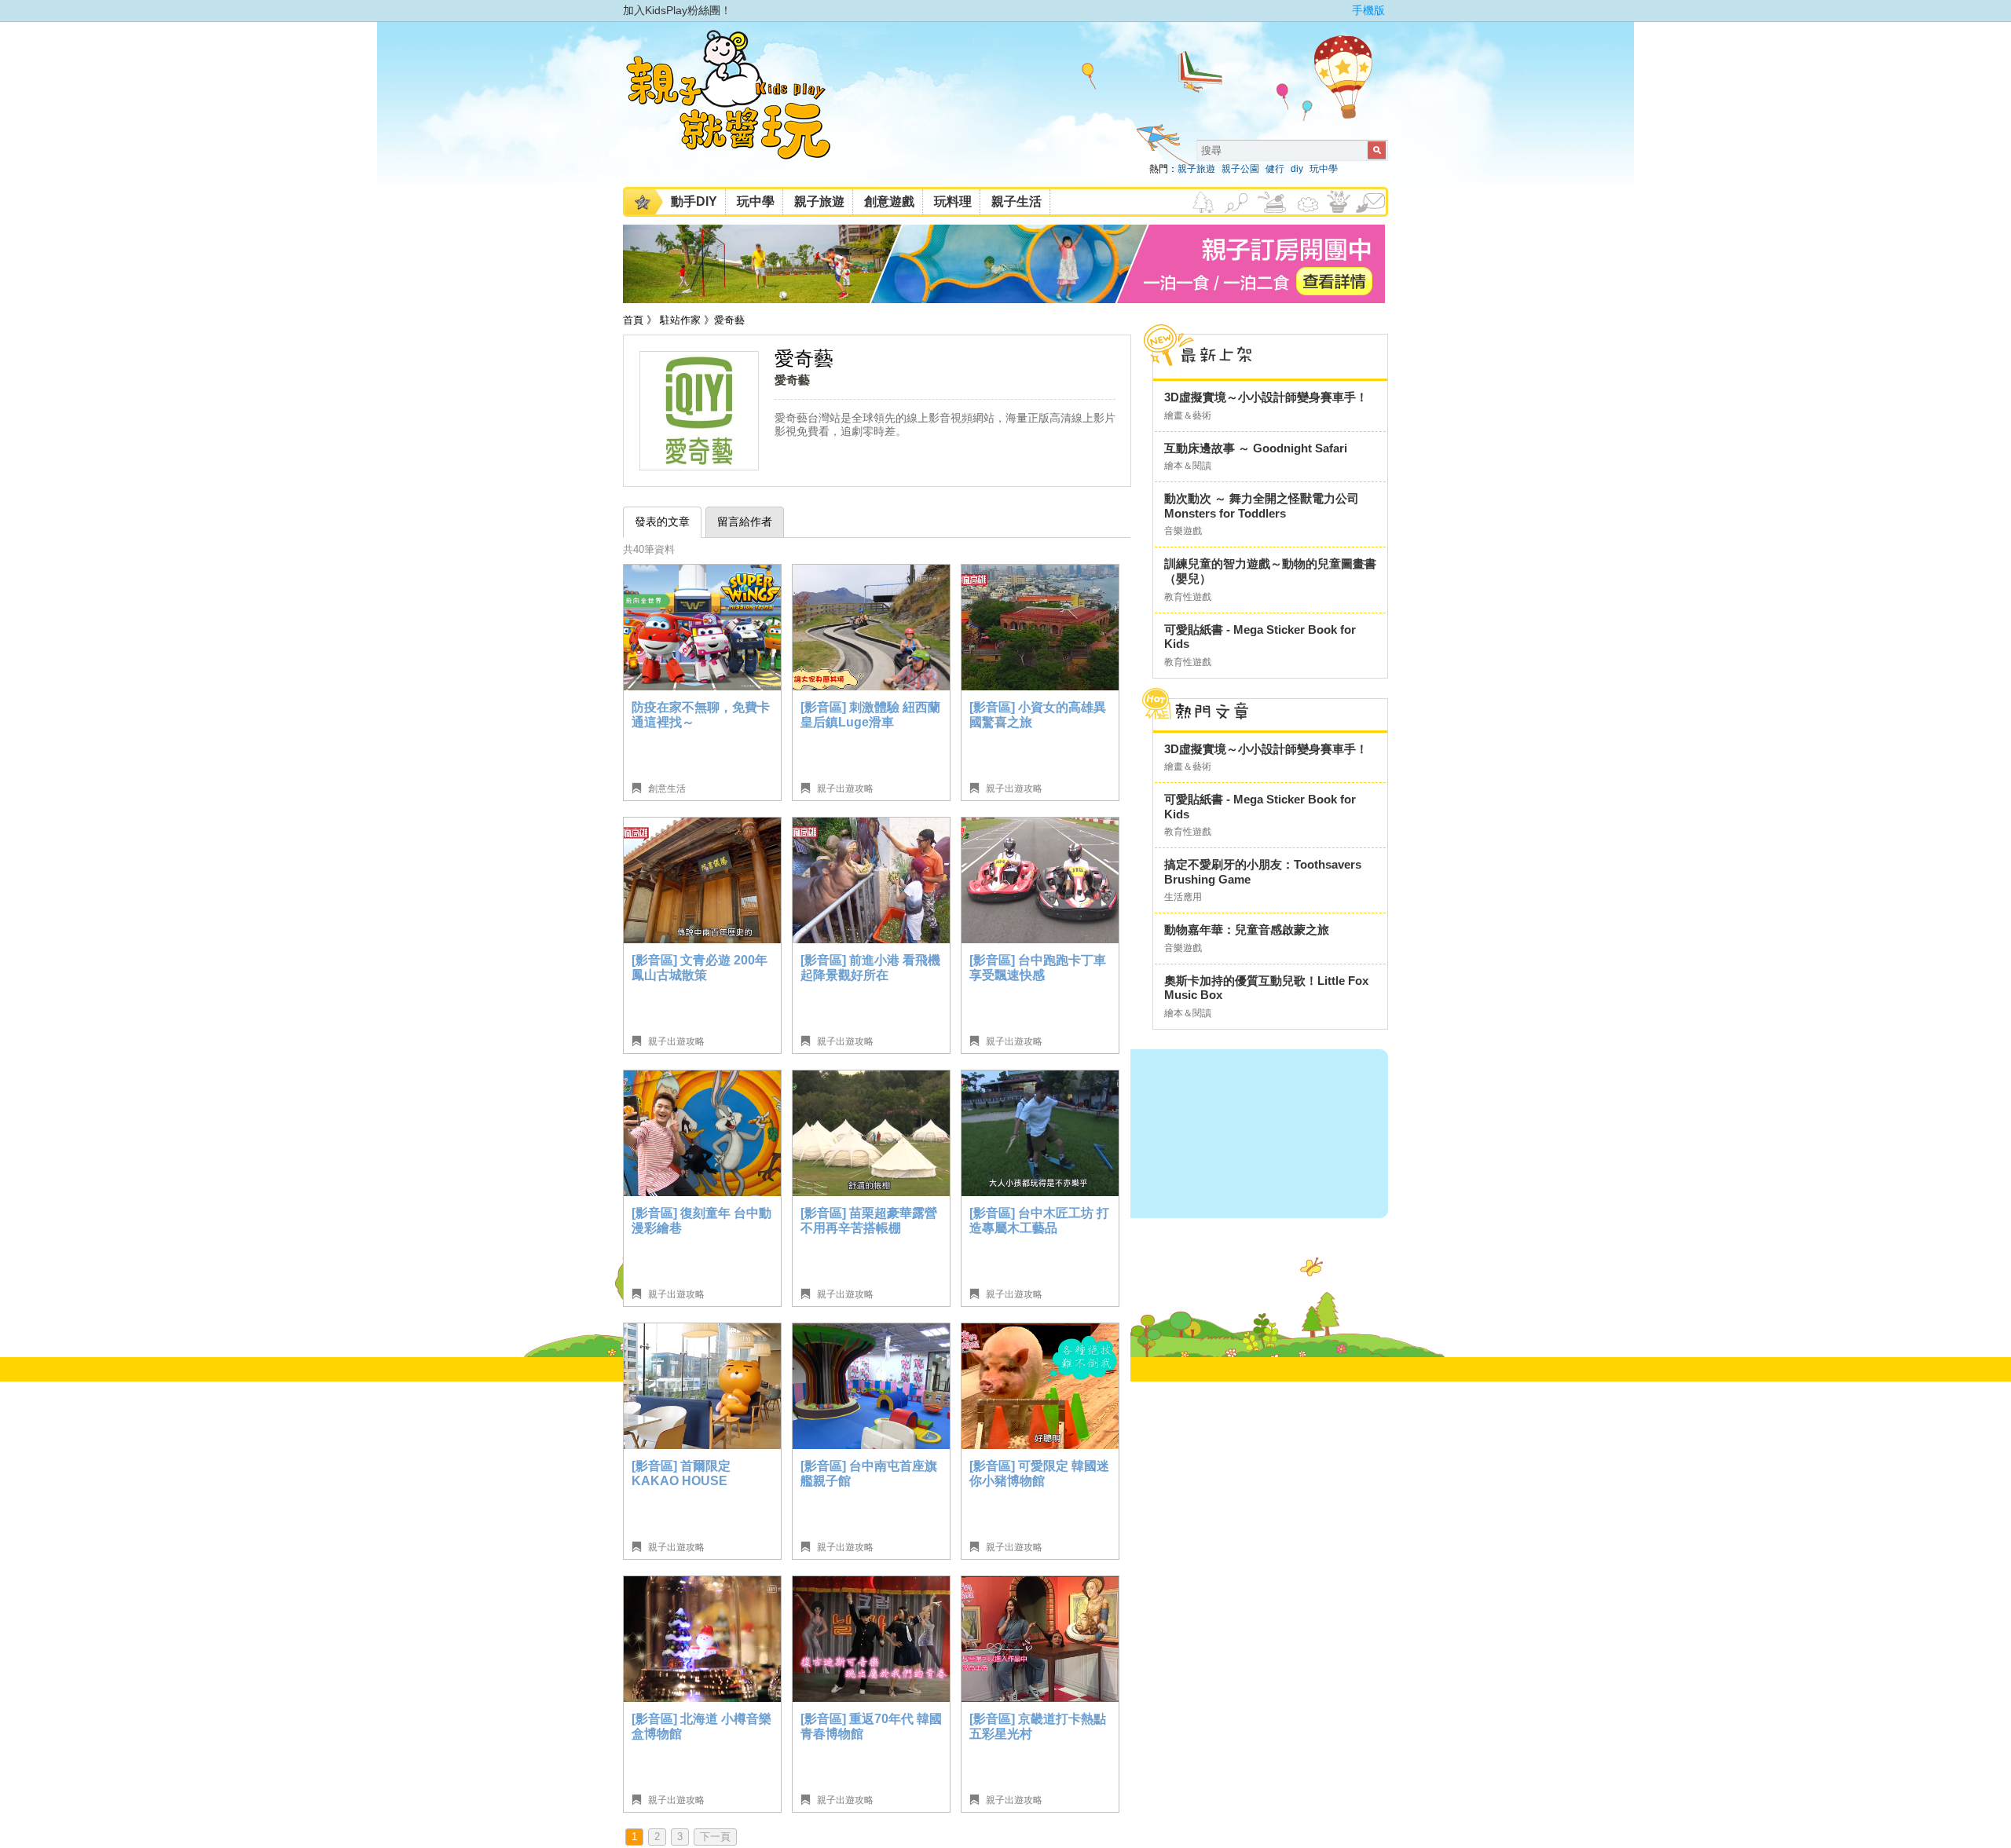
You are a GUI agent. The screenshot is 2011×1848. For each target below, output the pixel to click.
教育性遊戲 (1188, 597)
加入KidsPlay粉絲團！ (677, 10)
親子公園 (1240, 169)
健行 (1275, 169)
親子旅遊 (1196, 169)
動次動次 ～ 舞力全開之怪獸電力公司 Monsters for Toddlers (1262, 506)
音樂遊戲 (1183, 531)
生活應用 (1183, 897)
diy (1297, 169)
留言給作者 (745, 521)
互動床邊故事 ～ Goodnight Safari (1256, 448)
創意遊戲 (889, 201)
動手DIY (694, 201)
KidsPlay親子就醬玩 (741, 108)
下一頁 (715, 1837)
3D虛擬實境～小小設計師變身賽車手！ (1266, 397)
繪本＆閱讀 (1188, 466)
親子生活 (1016, 201)
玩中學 (1324, 169)
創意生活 (667, 789)
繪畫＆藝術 (1188, 415)
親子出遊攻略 (845, 789)
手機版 (1368, 10)
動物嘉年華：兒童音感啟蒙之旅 (1247, 929)
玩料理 (953, 201)
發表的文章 (662, 521)
